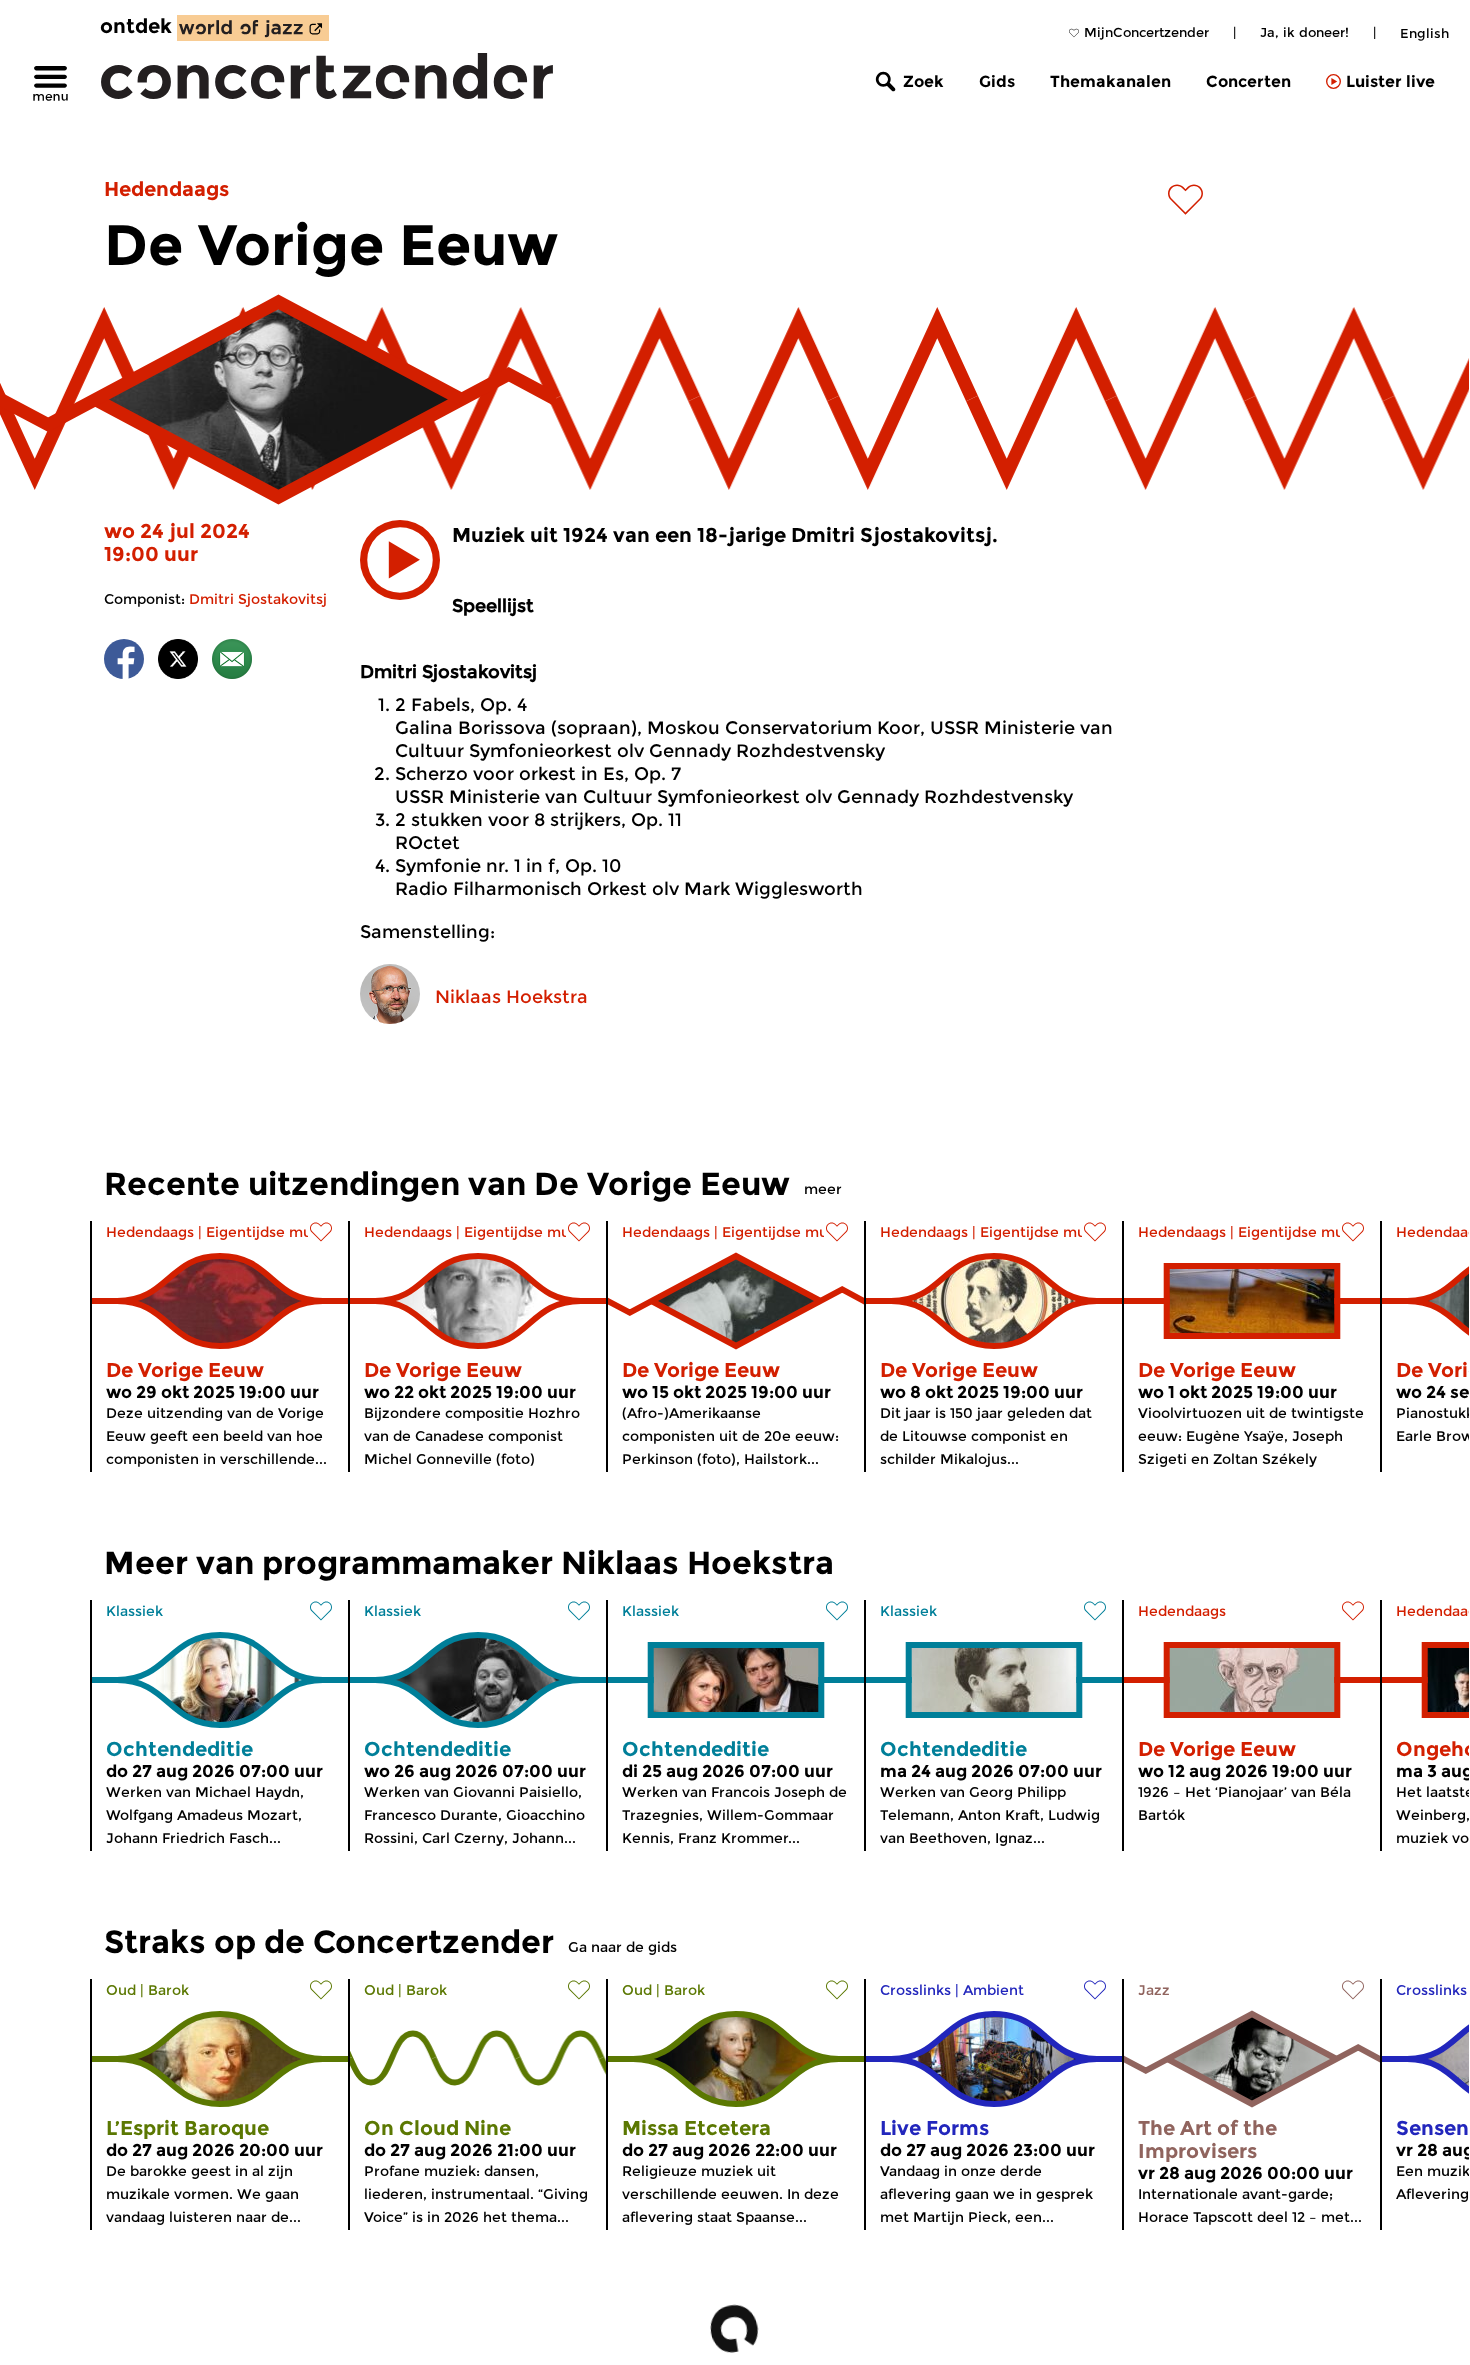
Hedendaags (166, 189)
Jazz (1154, 1990)
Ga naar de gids (622, 1947)
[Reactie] (232, 662)
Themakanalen (1110, 81)
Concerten (1248, 81)
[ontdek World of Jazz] (253, 28)
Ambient (993, 1990)
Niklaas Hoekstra (511, 997)
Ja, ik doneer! (1304, 32)
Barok (168, 1990)
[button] (400, 560)
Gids (997, 81)
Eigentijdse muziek (273, 1232)
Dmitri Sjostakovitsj (258, 599)
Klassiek (134, 1611)
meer (823, 1189)
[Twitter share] (178, 662)
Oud (121, 1990)
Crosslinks (915, 1990)
